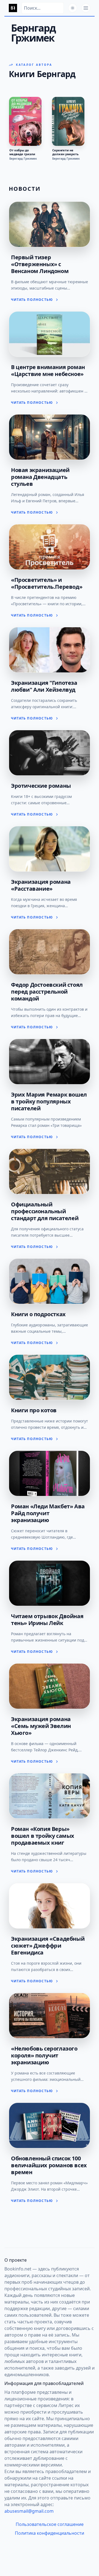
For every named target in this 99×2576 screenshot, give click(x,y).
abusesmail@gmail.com (29, 2511)
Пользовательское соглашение (50, 2524)
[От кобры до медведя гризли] (25, 121)
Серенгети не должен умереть (65, 152)
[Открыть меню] (86, 8)
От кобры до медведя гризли (22, 152)
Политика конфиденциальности (50, 2533)
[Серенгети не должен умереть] (68, 121)
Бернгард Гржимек (23, 159)
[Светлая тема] (73, 8)
